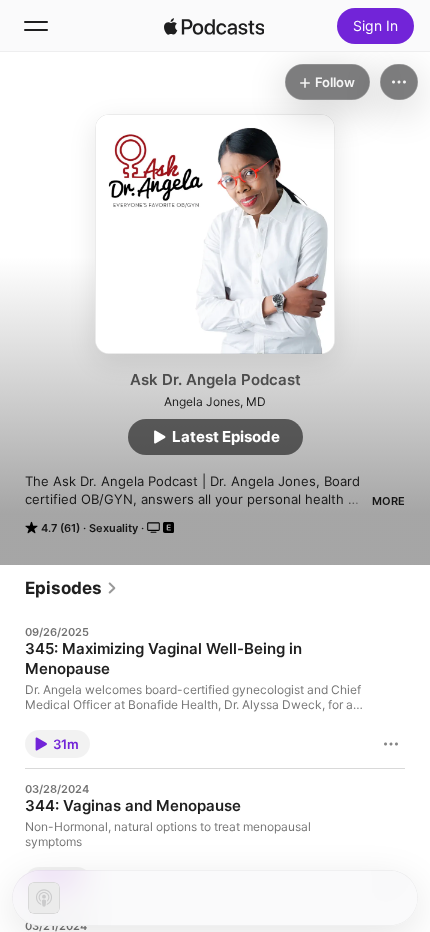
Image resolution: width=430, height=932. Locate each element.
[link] (71, 588)
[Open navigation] (36, 26)
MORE (388, 501)
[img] (214, 26)
